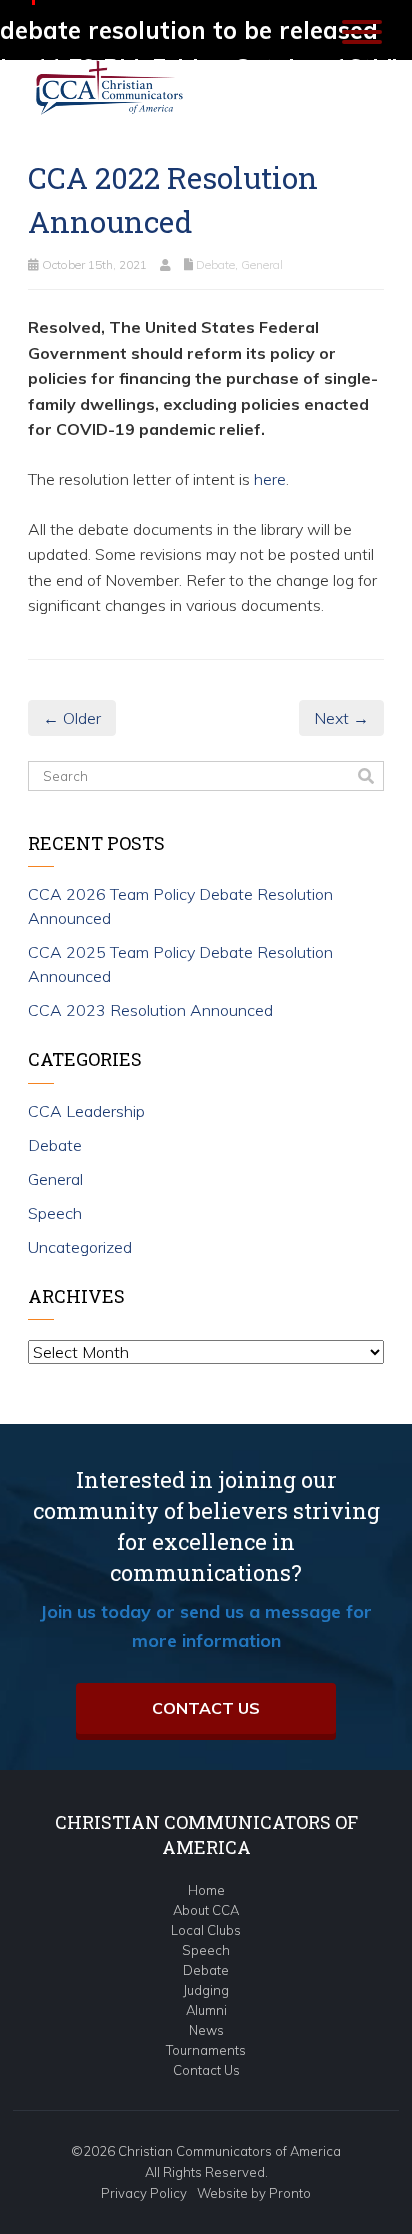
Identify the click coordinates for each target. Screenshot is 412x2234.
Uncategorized (80, 1247)
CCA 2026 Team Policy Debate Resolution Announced (180, 906)
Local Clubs (206, 1930)
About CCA (206, 1910)
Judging (206, 1990)
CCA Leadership (86, 1111)
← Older (72, 718)
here (268, 479)
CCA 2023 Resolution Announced (150, 1010)
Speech (55, 1213)
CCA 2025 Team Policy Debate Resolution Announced (180, 964)
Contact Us (206, 1708)
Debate (215, 264)
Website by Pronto (254, 2193)
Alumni (206, 2010)
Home (206, 1890)
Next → (341, 718)
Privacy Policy (144, 2193)
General (262, 264)
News (206, 2030)
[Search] (366, 776)
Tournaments (206, 2050)
